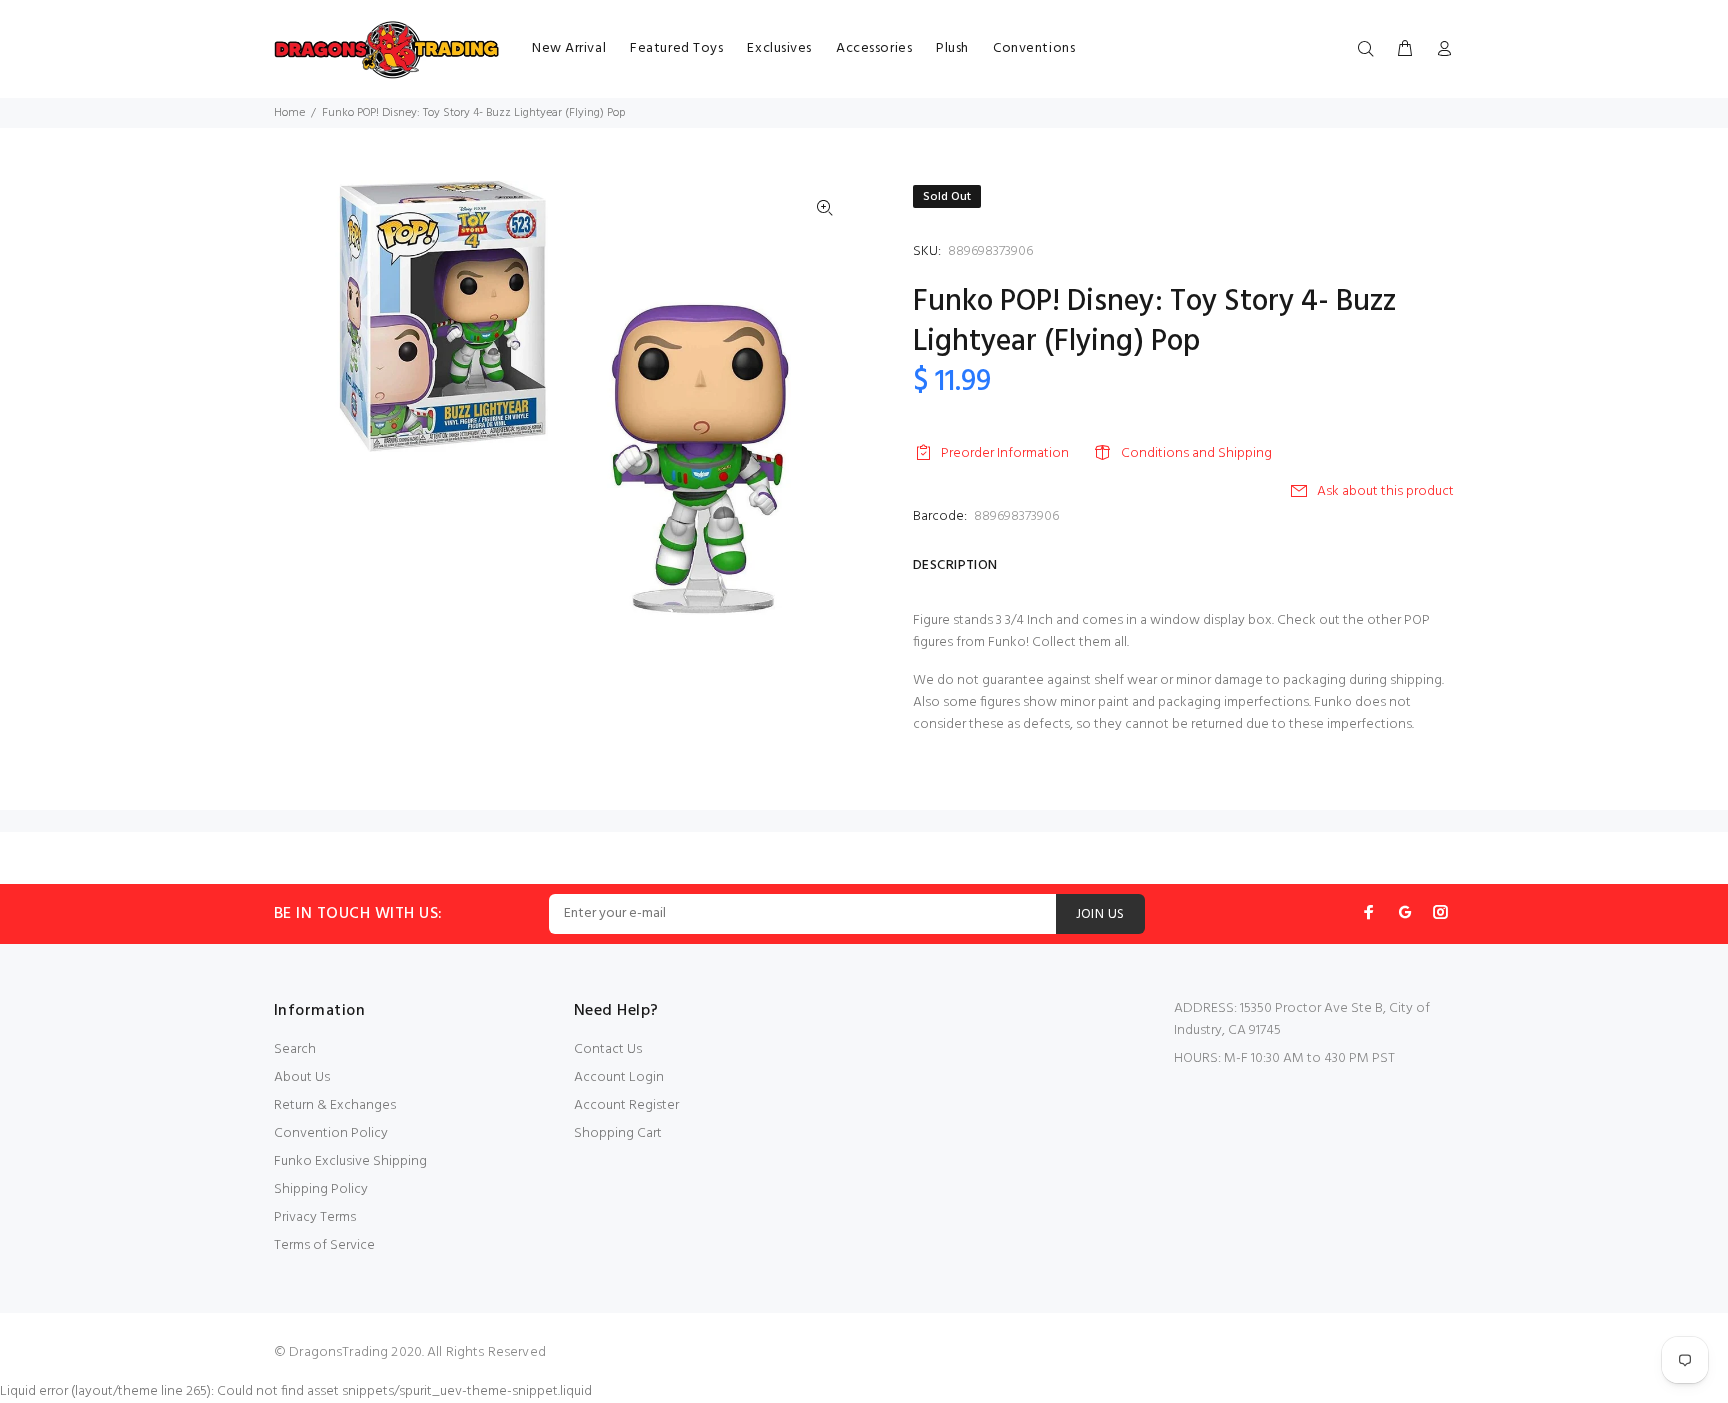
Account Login (619, 1077)
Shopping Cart (618, 1133)
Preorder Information (1005, 453)
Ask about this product (1385, 491)
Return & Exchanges (335, 1105)
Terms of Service (324, 1245)
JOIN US (1100, 914)
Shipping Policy (321, 1189)
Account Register (626, 1105)
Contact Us (608, 1049)
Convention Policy (331, 1133)
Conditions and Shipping (1196, 453)
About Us (302, 1077)
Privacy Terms (315, 1217)
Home (289, 113)
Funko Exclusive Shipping (350, 1161)
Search (295, 1049)
